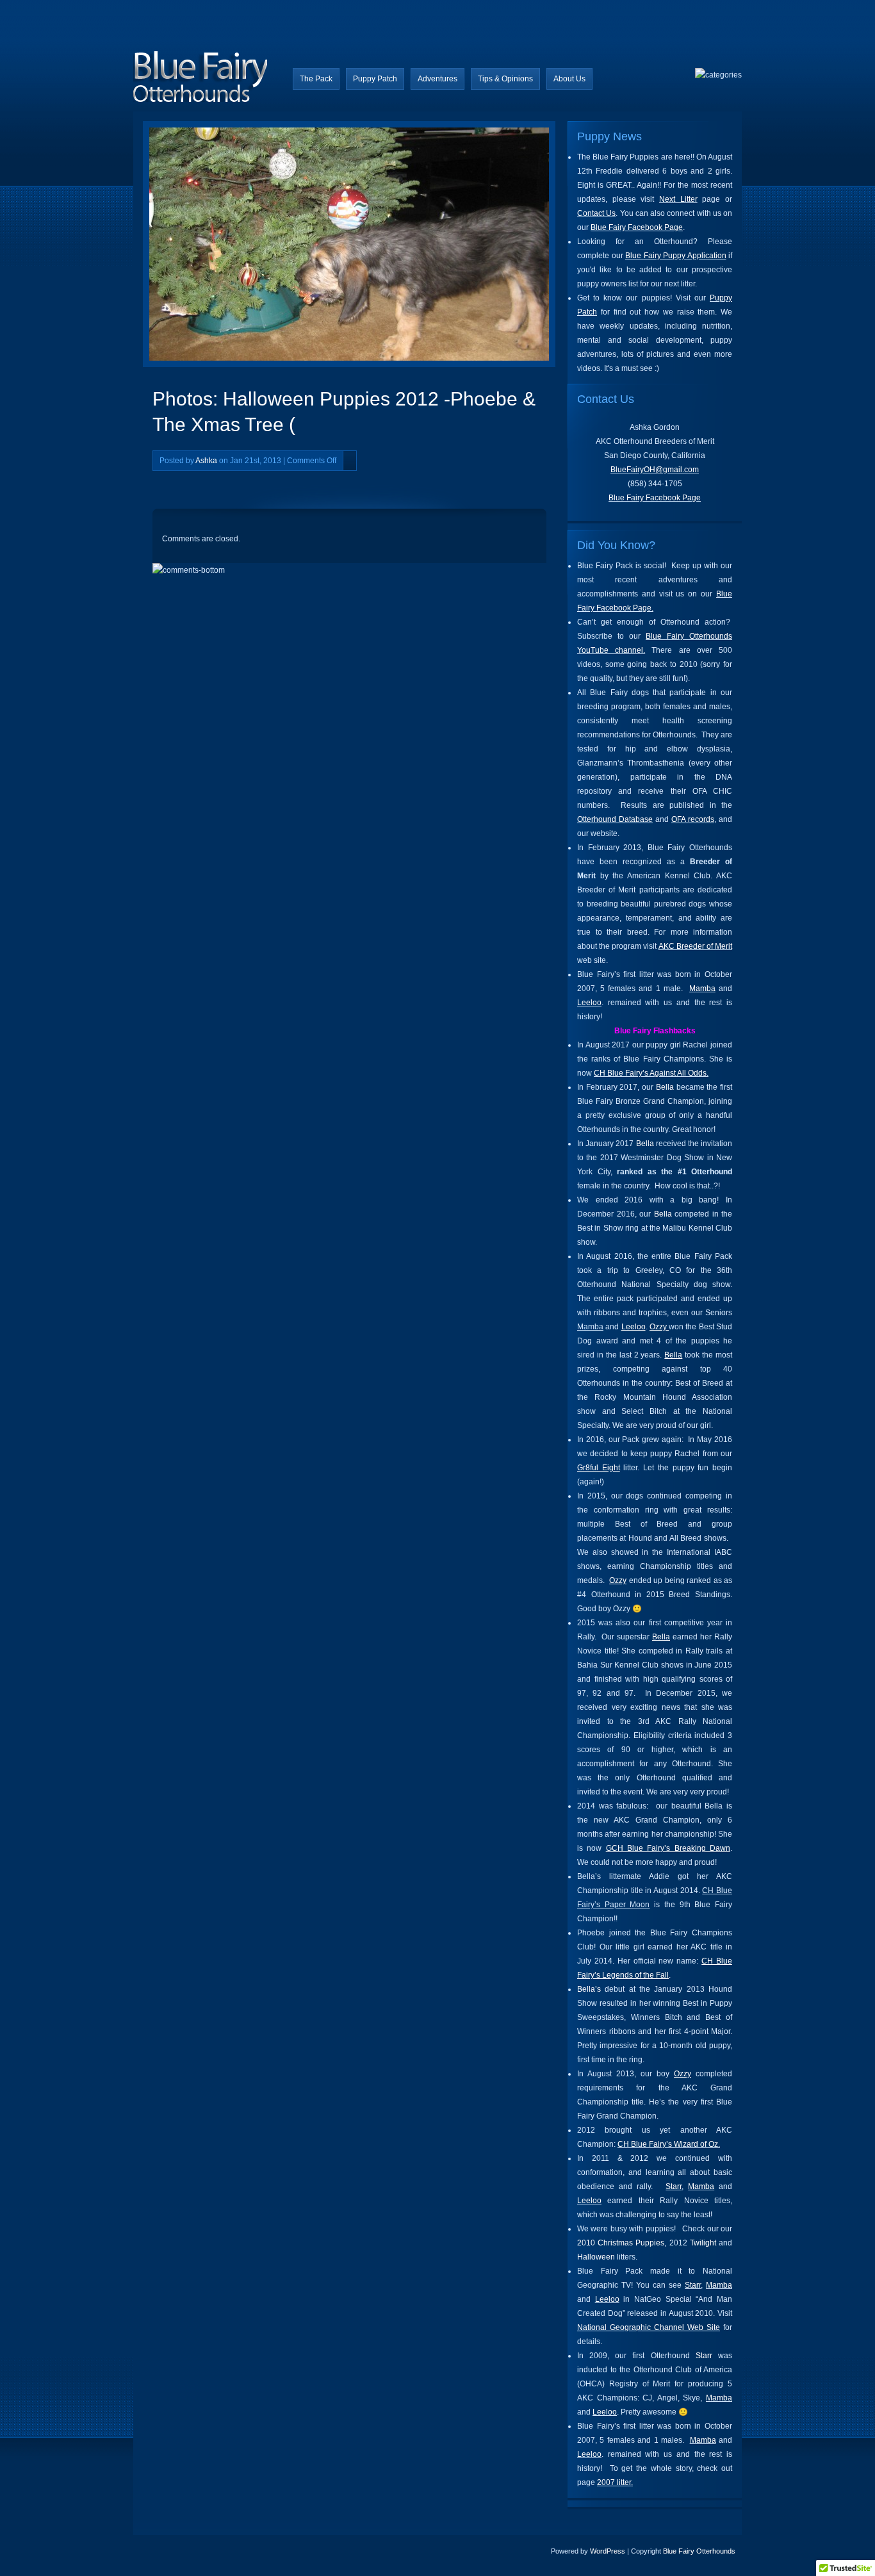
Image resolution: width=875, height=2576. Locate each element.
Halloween (596, 2257)
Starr (674, 2186)
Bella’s (589, 1989)
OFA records (693, 819)
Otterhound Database (615, 819)
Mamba (702, 989)
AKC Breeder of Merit (695, 946)
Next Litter (678, 199)
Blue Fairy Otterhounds (699, 2551)
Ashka (206, 461)
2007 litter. (615, 2482)
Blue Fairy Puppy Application (676, 256)
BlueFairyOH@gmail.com (655, 470)
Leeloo (589, 1003)
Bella (665, 1087)
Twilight (703, 2243)
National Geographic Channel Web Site (649, 2327)
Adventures (437, 79)
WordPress (608, 2551)
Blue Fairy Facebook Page (637, 227)
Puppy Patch (375, 79)
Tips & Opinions (505, 79)
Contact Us (596, 213)
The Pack (316, 79)
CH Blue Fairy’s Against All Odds (650, 1073)
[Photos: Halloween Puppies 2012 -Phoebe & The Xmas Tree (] (257, 247)
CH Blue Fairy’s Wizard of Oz (668, 2144)
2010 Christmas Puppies (621, 2243)
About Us (569, 79)
